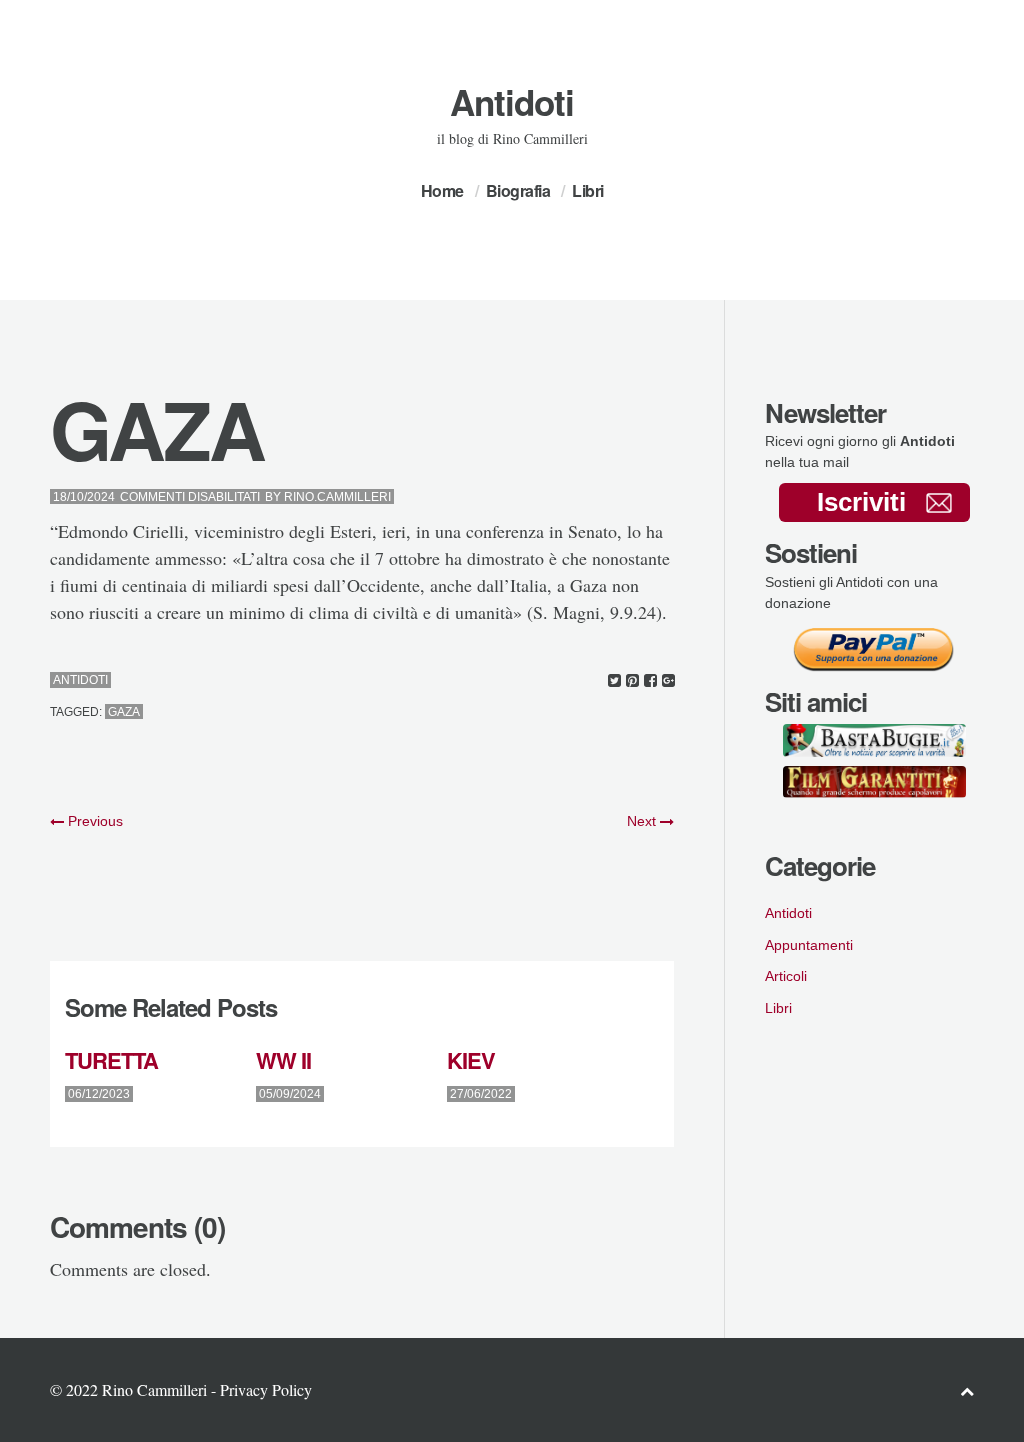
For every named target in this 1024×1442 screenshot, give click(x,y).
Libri (588, 190)
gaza (124, 712)
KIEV (471, 1060)
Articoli (786, 976)
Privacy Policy (266, 1389)
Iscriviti (861, 502)
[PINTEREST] (632, 680)
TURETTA (111, 1060)
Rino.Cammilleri (337, 497)
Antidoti (512, 102)
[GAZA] (614, 680)
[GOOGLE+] (668, 680)
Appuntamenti (809, 945)
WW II (283, 1060)
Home (442, 190)
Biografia (518, 190)
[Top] (967, 1390)
